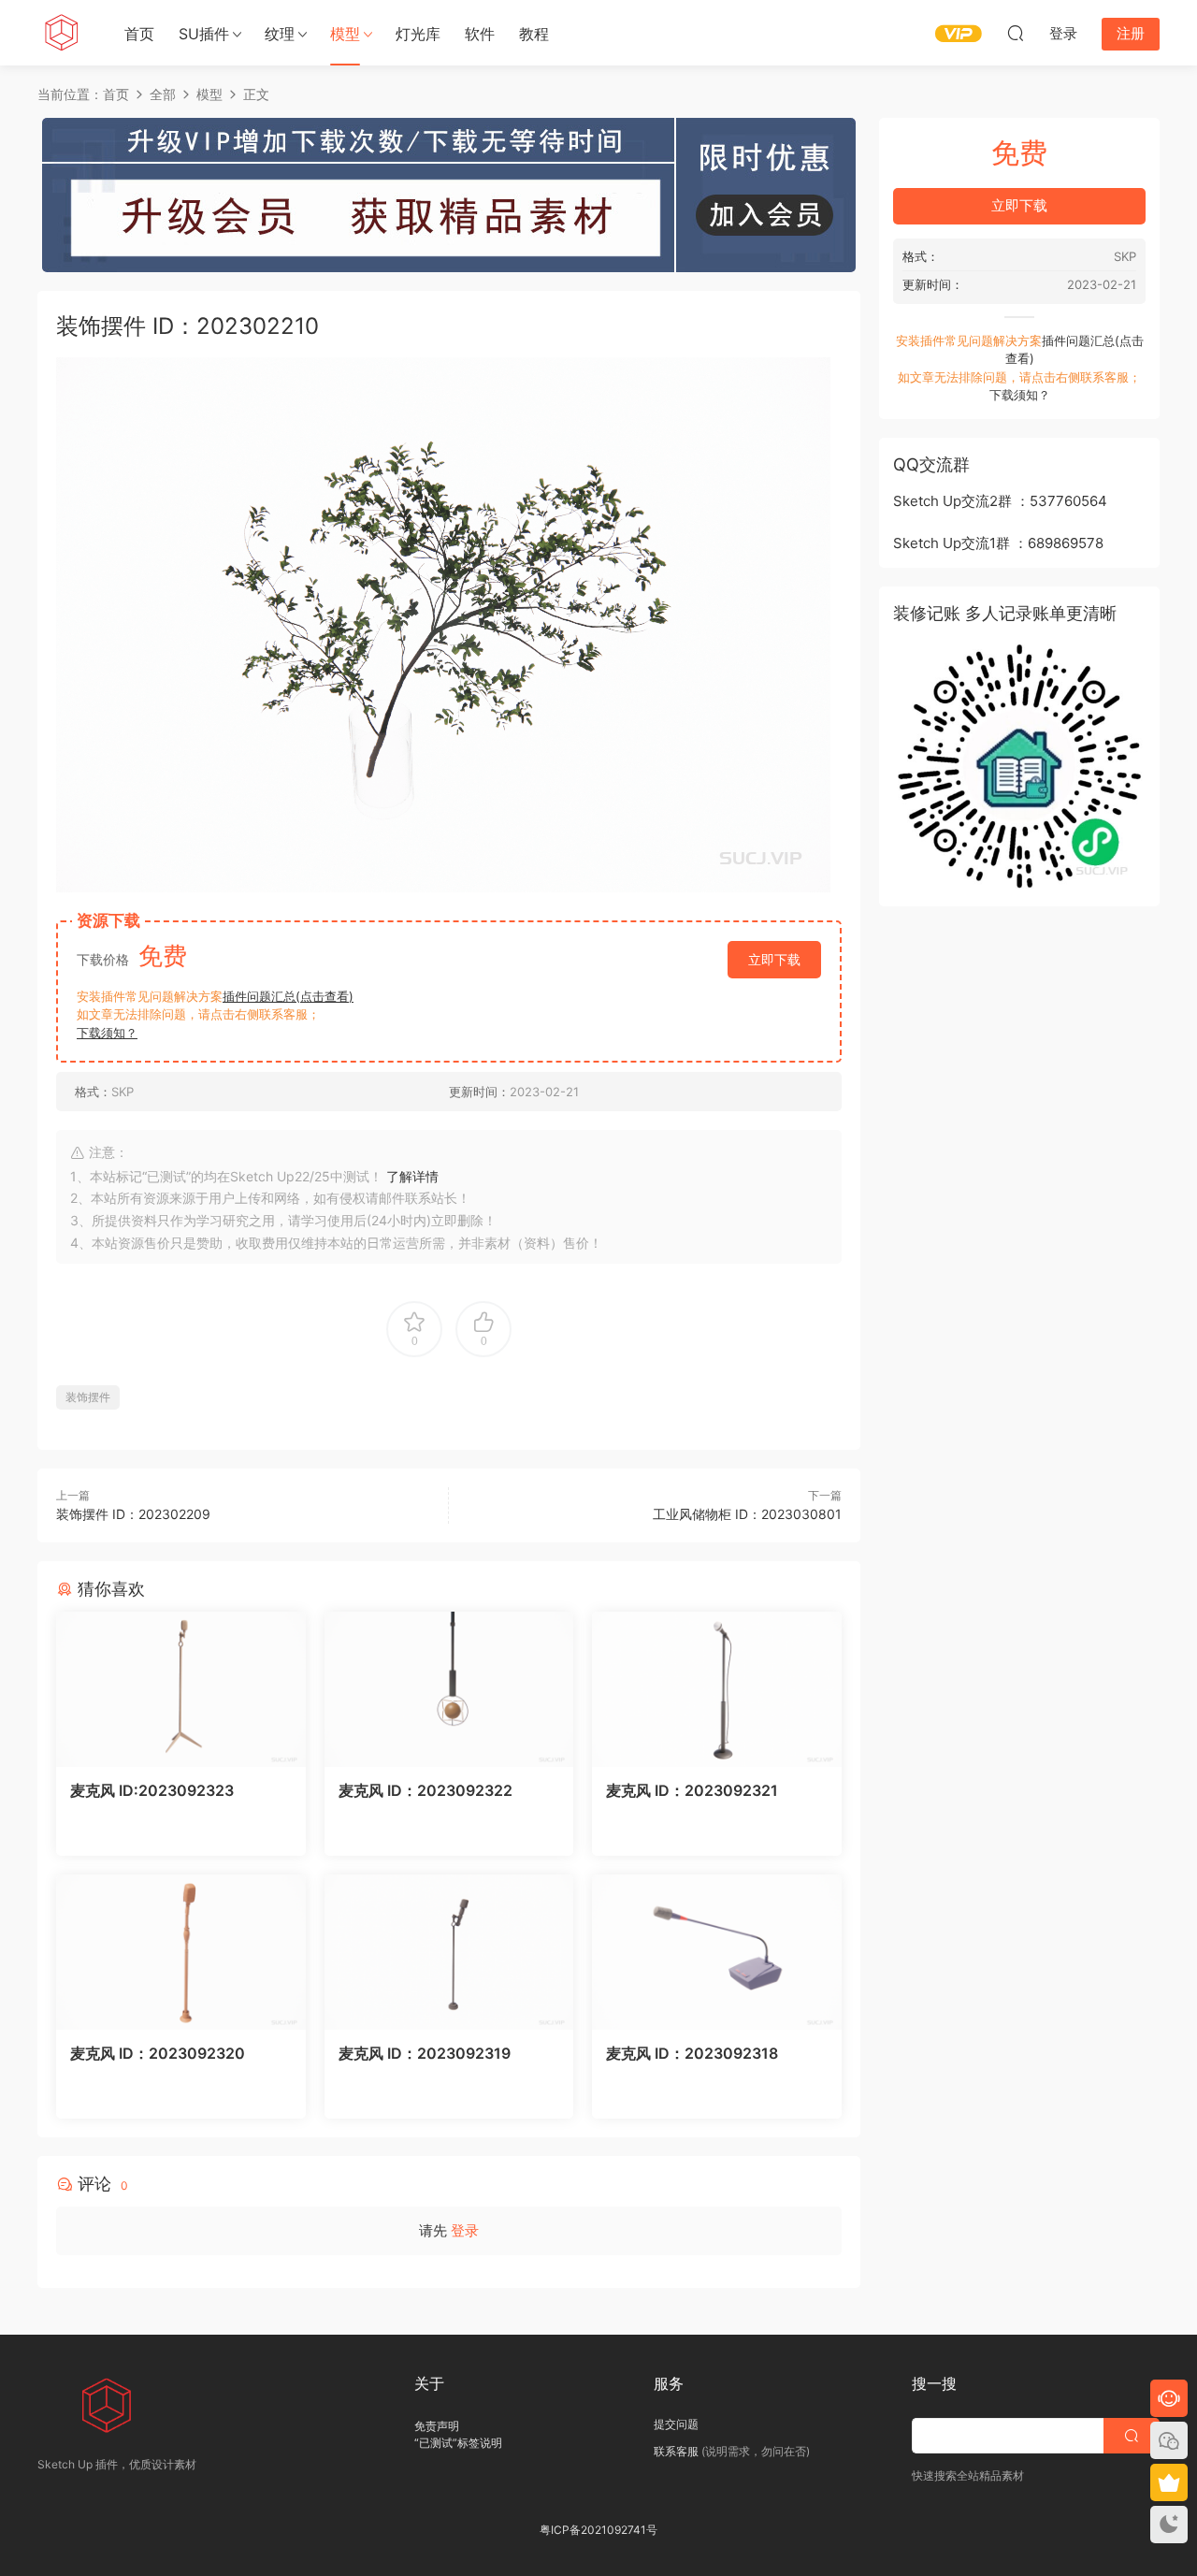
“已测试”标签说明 (458, 2443)
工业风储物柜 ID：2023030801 (747, 1514)
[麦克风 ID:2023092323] (181, 1689)
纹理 (280, 34)
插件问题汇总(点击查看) (288, 996)
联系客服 (676, 2451)
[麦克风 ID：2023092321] (717, 1689)
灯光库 (418, 34)
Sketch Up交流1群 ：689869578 (998, 543)
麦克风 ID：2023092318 (692, 2053)
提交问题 (676, 2424)
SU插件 (204, 34)
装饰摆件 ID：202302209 (133, 1514)
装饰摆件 (88, 1397)
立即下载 (774, 959)
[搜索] (1016, 33)
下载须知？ (107, 1033)
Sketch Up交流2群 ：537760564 (1000, 501)
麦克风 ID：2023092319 (425, 2053)
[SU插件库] (61, 33)
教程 (534, 34)
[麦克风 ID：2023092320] (181, 1952)
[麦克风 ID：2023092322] (449, 1689)
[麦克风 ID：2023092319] (449, 1952)
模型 (345, 34)
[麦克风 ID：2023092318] (717, 1952)
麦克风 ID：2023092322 (425, 1790)
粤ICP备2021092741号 (598, 2530)
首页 (139, 34)
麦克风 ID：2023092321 (692, 1790)
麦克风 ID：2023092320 (158, 2053)
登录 (465, 2230)
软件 (480, 34)
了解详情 (412, 1176)
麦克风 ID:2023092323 (152, 1790)
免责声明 (437, 2426)
